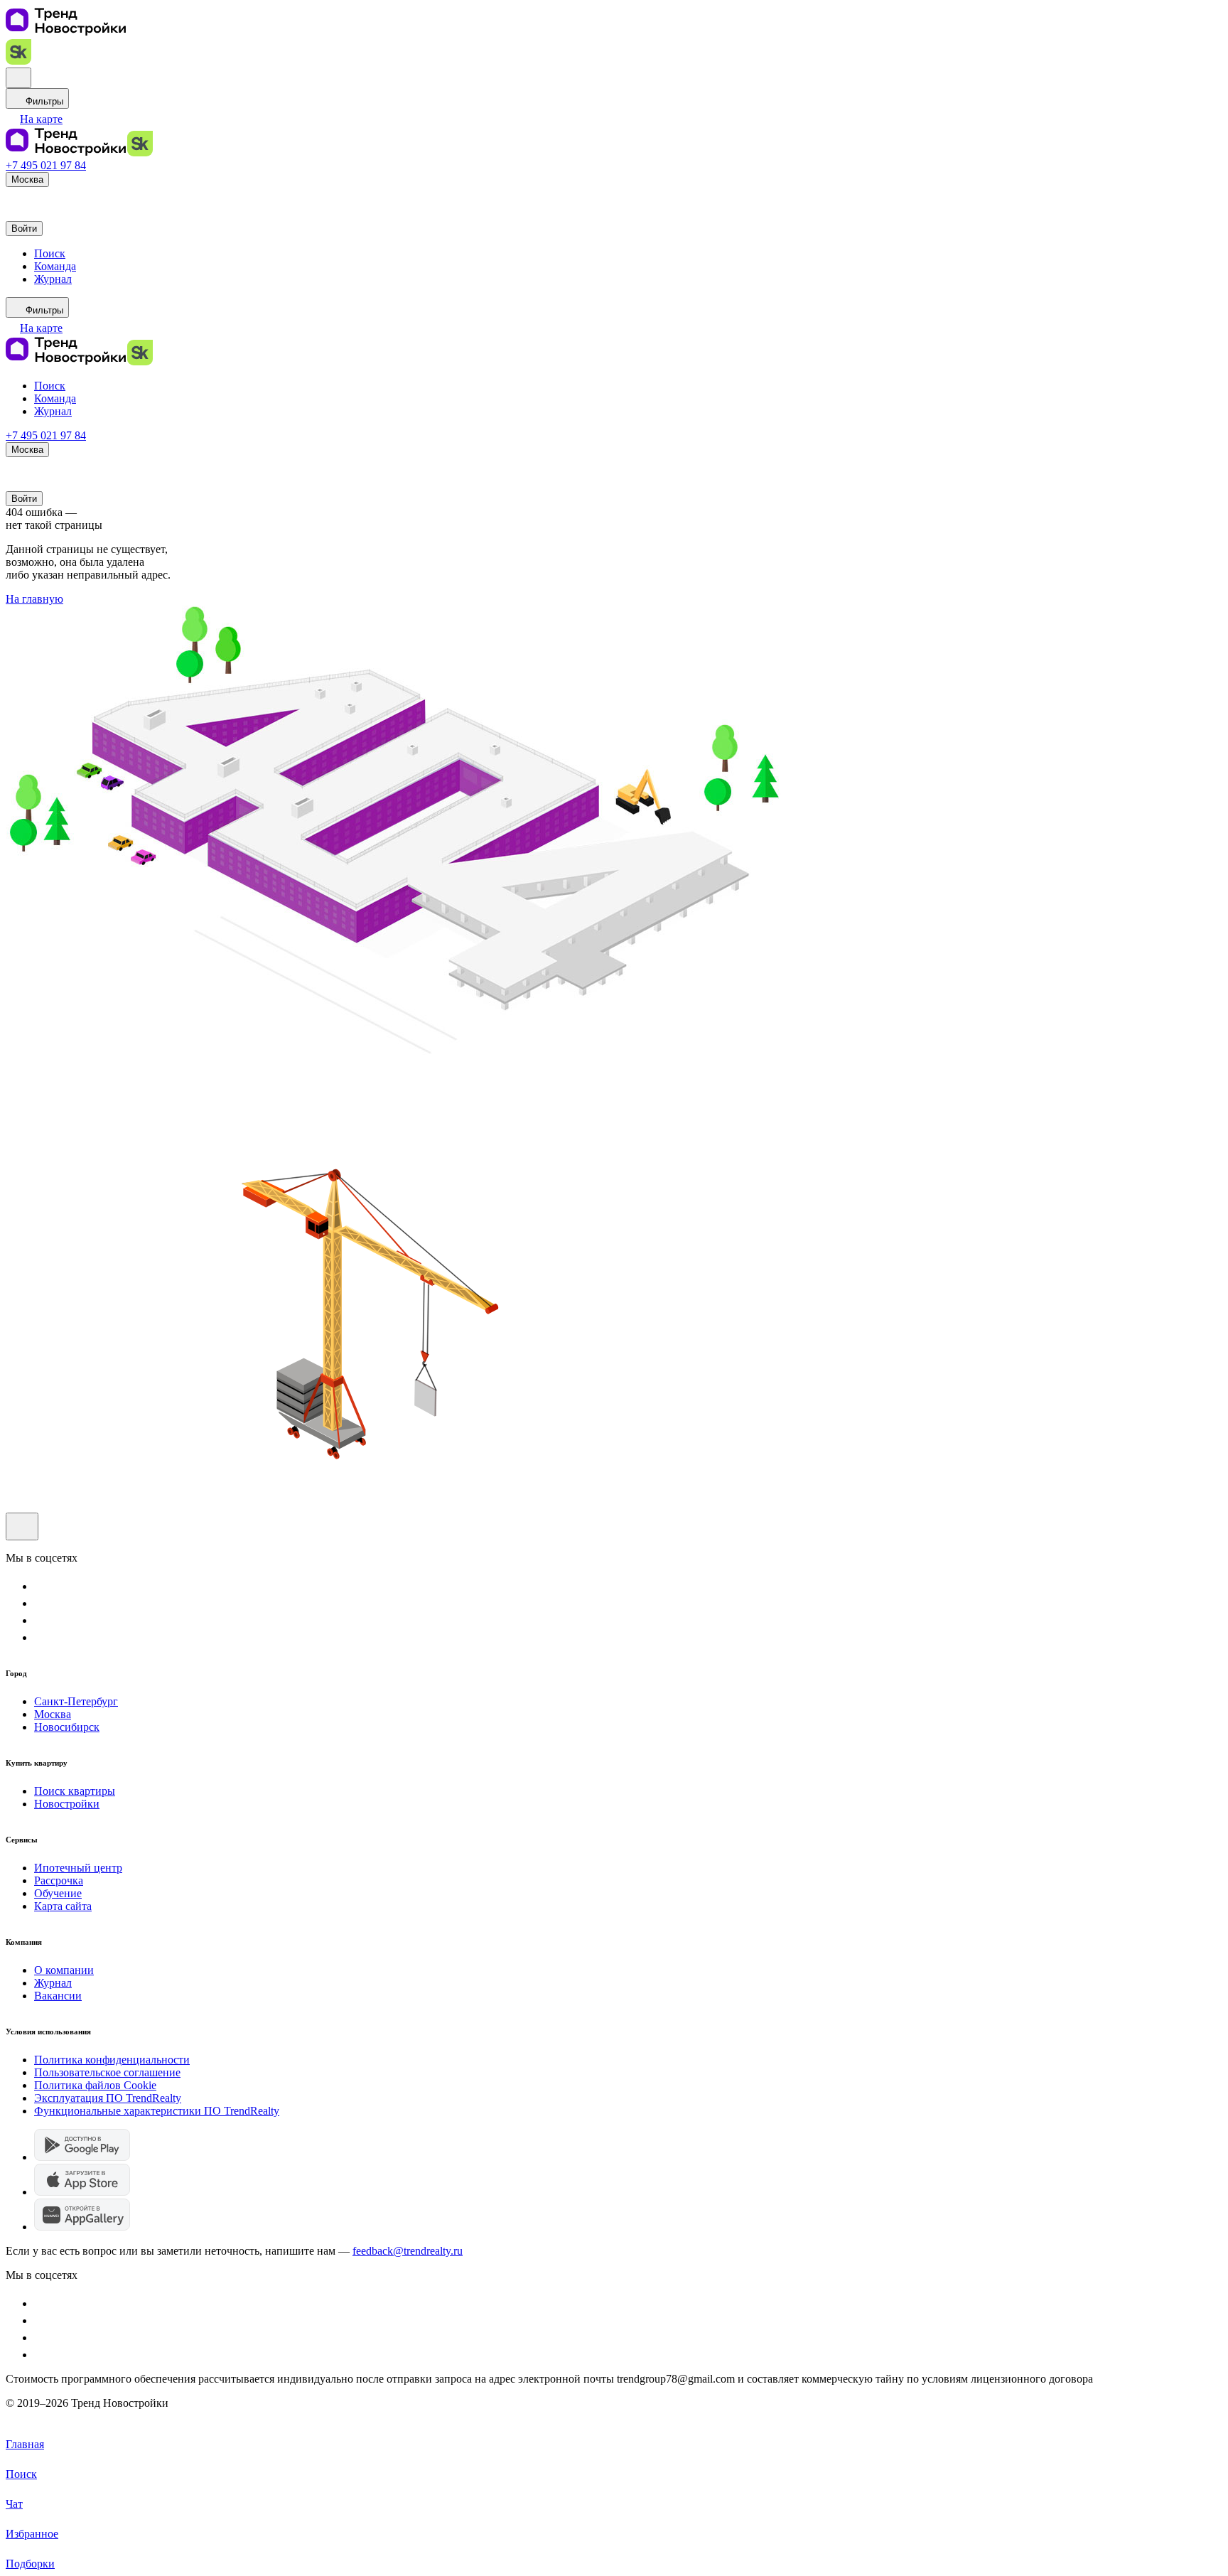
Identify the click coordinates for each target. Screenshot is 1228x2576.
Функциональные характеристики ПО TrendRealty (157, 2111)
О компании (64, 1970)
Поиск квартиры (75, 1791)
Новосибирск (67, 1727)
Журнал (53, 1983)
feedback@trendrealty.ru (408, 2251)
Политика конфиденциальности (112, 2060)
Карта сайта (63, 1906)
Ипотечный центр (78, 1868)
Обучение (58, 1893)
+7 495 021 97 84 (46, 165)
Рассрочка (59, 1880)
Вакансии (58, 1996)
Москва (53, 1714)
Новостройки (67, 1804)
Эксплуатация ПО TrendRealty (108, 2098)
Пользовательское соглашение (107, 2072)
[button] (34, 119)
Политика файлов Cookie (95, 2085)
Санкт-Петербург (76, 1701)
